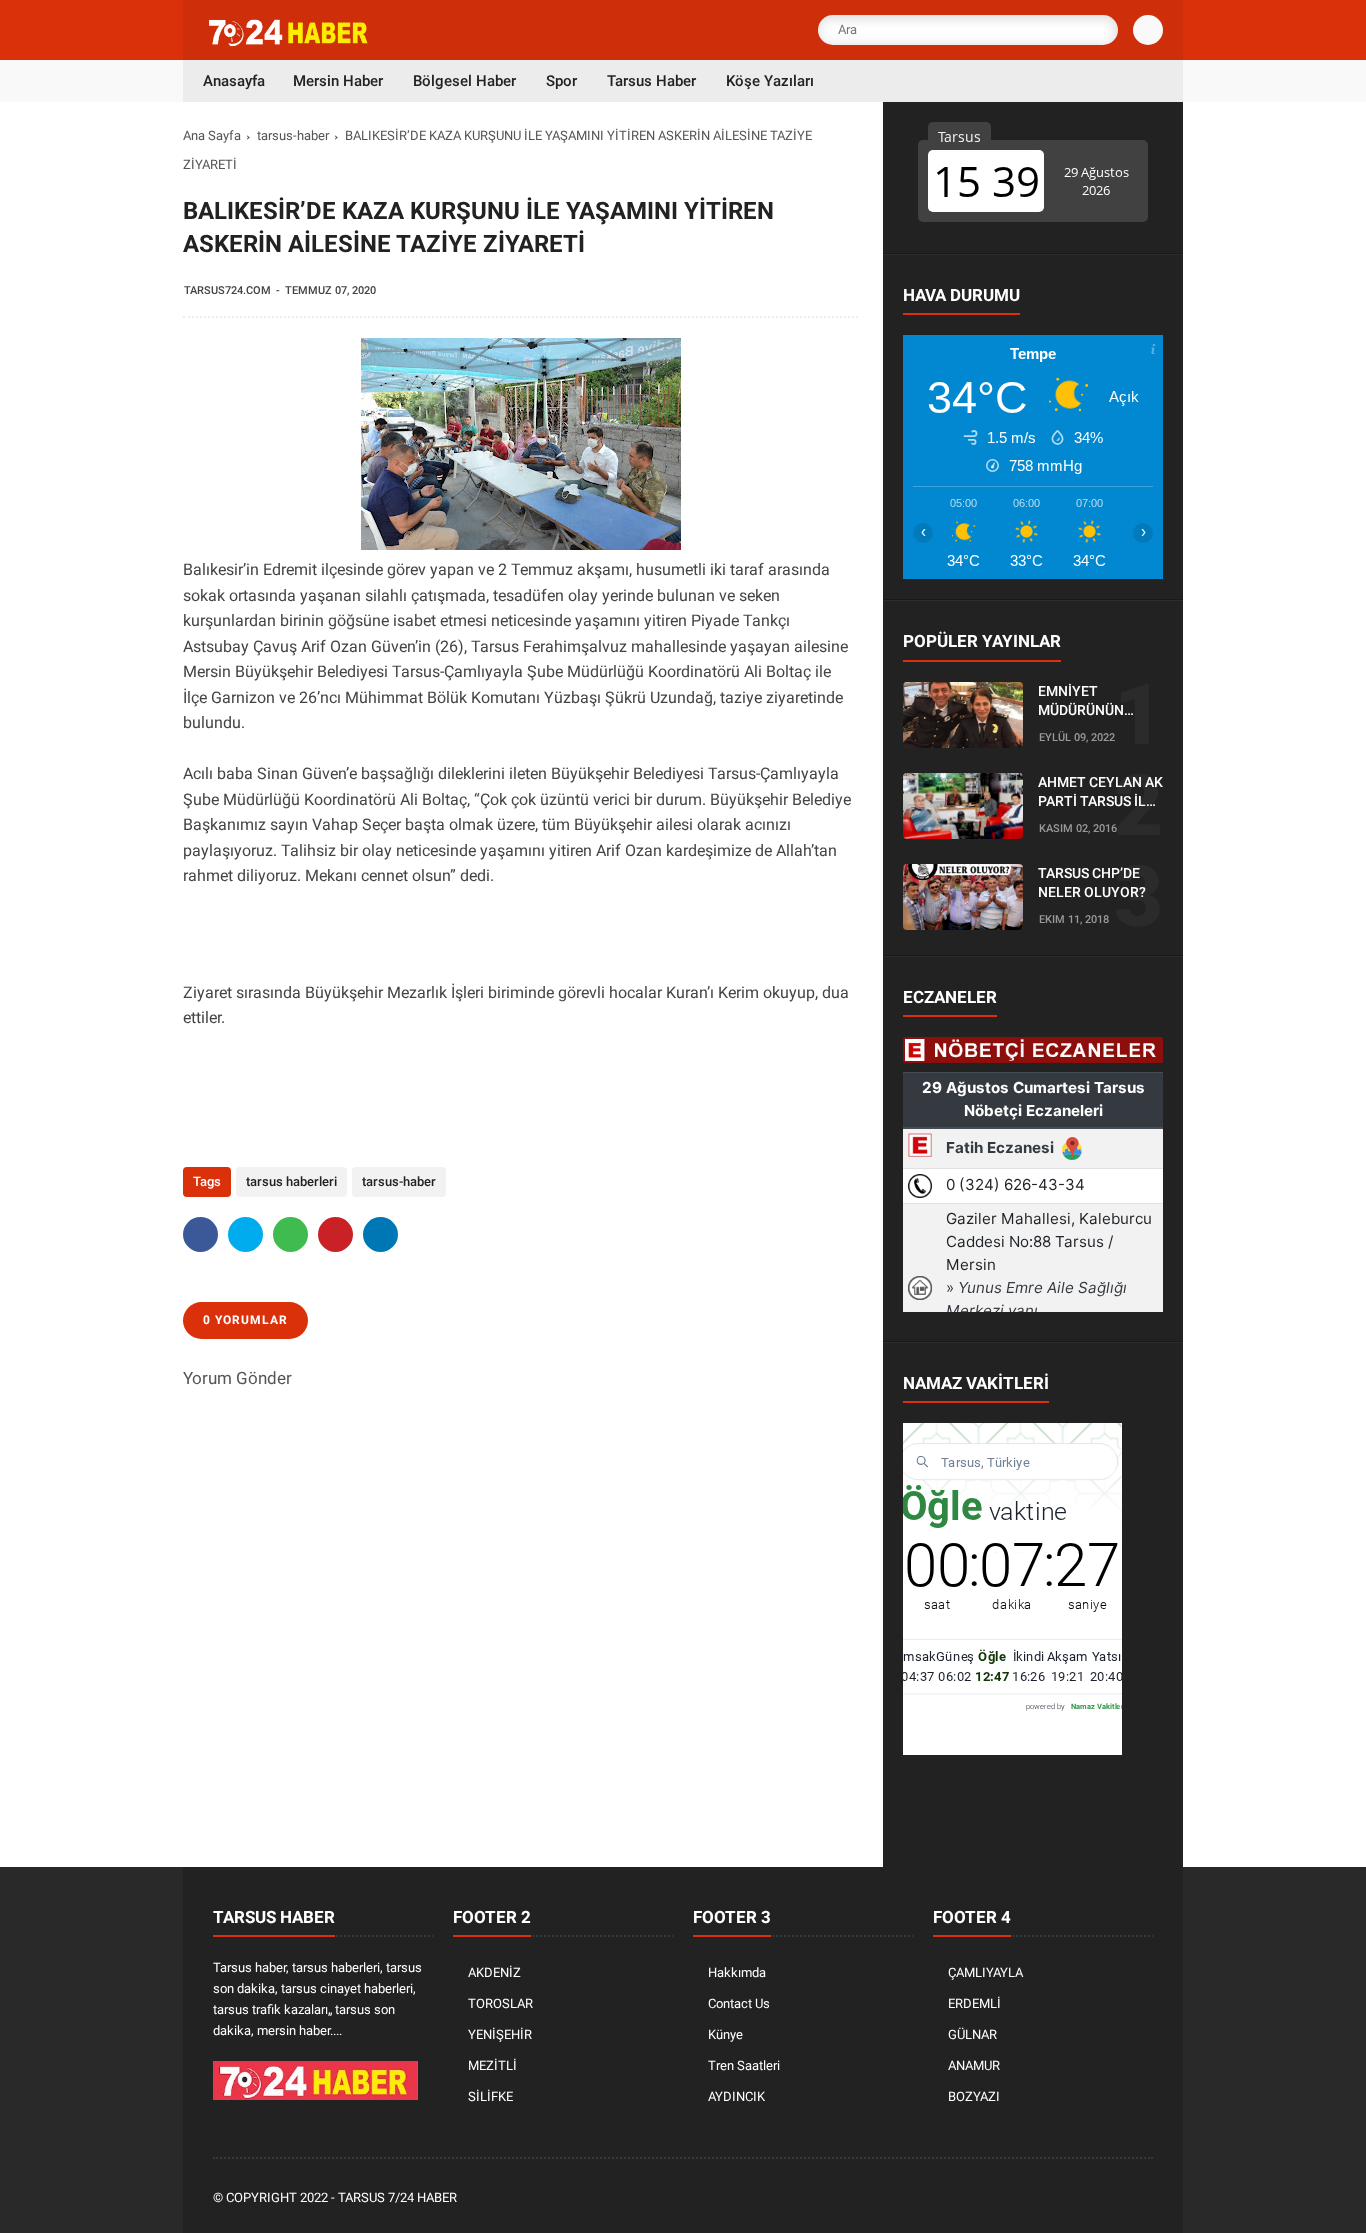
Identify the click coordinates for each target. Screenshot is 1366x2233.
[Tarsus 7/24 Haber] (290, 42)
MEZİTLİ (492, 2065)
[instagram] (1088, 2198)
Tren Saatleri (744, 2065)
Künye (725, 2034)
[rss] (1142, 2198)
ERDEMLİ (974, 2003)
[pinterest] (335, 1234)
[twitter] (245, 1234)
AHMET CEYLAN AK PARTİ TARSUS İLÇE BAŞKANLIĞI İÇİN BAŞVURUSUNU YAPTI (1100, 793)
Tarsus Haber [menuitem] (651, 81)
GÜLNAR (972, 2034)
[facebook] (200, 1234)
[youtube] (1115, 2198)
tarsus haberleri (291, 1181)
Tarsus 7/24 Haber (397, 2197)
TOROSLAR (500, 2003)
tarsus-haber (293, 135)
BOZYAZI (974, 2096)
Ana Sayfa (212, 135)
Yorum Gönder (237, 1378)
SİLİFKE (490, 2096)
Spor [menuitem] (561, 81)
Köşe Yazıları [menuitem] (770, 81)
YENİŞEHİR (500, 2034)
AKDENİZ (494, 1972)
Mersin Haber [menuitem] (338, 81)
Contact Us (739, 2003)
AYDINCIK (736, 2096)
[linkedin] (380, 1234)
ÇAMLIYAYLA (985, 1972)
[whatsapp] (290, 1234)
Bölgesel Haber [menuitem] (464, 81)
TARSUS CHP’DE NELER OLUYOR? (1092, 883)
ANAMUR (974, 2065)
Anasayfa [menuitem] (234, 81)
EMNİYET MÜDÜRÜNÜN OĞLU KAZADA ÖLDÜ (1084, 702)
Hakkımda (737, 1972)
